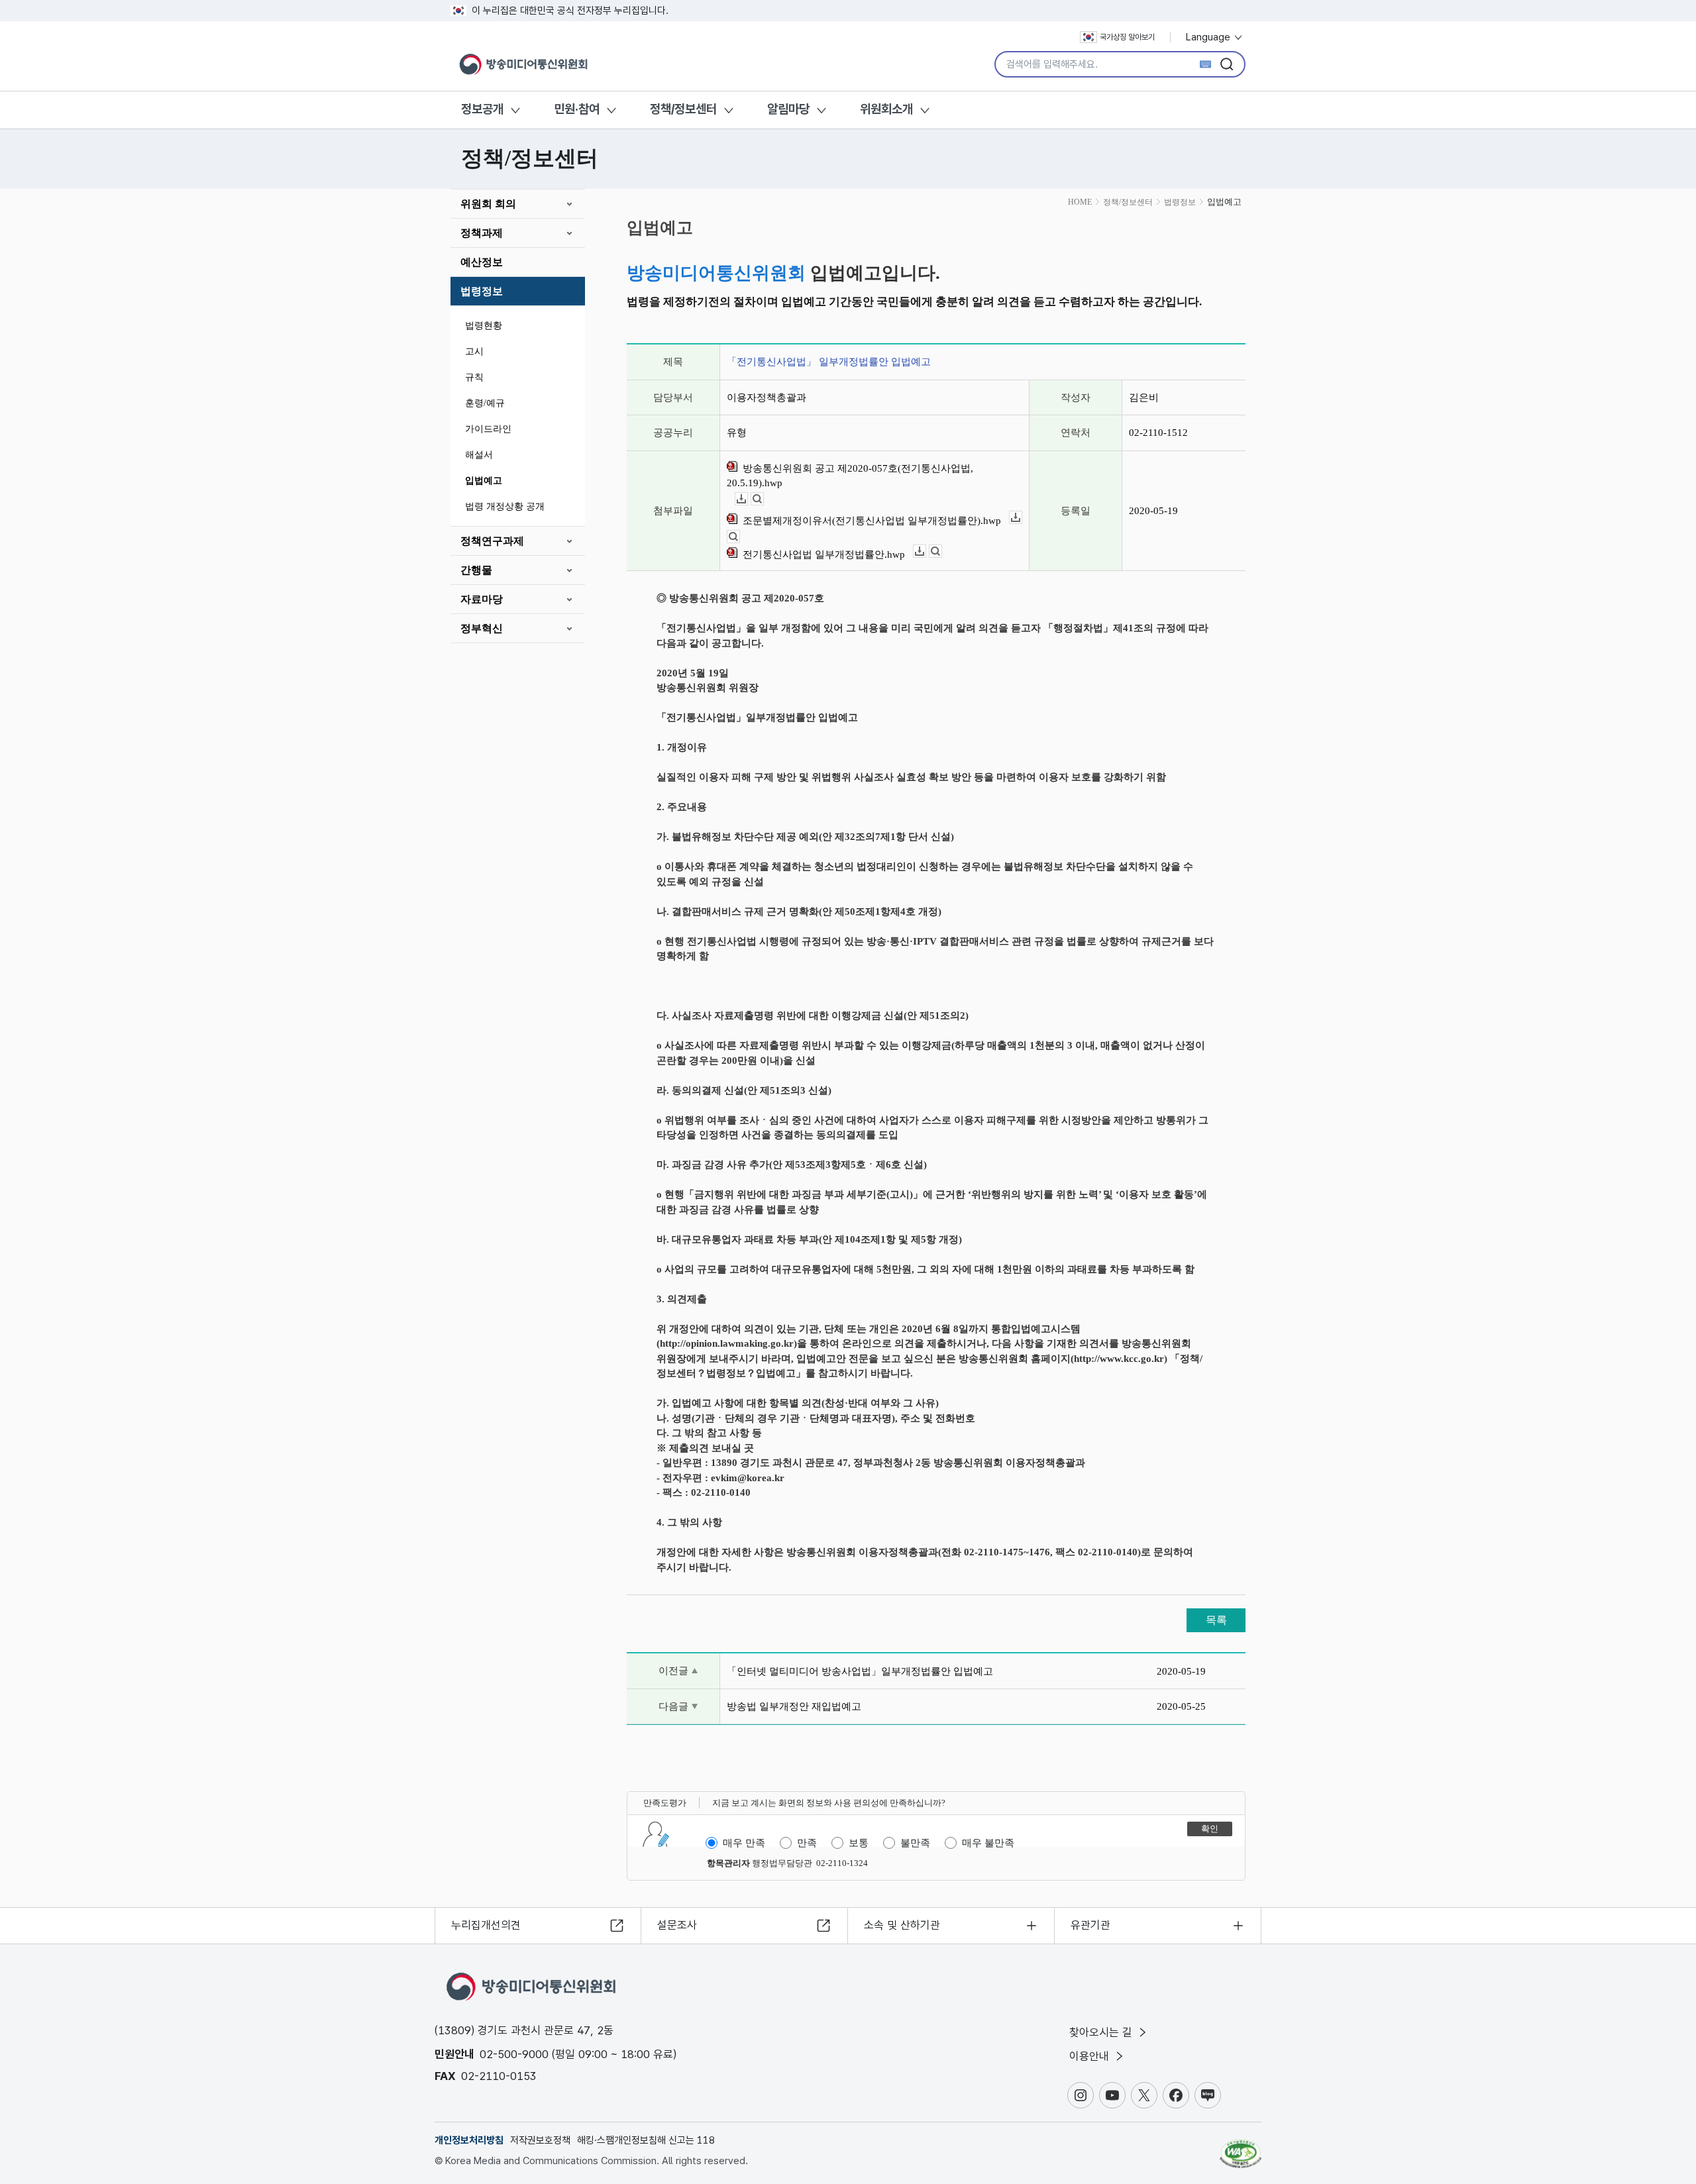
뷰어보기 (764, 499)
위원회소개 (886, 109)
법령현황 (484, 326)
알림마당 (788, 109)
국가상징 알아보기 (1127, 37)
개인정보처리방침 (469, 2140)
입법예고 (484, 481)
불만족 (915, 1843)
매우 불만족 (988, 1843)
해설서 (479, 455)
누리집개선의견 (486, 1925)
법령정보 (482, 291)
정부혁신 (482, 628)
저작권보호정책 (540, 2140)
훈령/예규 (485, 403)
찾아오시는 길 (1102, 2032)
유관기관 (1090, 1925)
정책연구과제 (492, 541)
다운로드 (748, 499)
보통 (859, 1843)
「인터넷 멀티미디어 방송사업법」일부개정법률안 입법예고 (860, 1671)
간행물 (476, 570)
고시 (474, 351)
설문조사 (677, 1925)
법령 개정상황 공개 (505, 506)
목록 (1216, 1620)
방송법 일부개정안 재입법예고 (794, 1706)
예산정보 (482, 262)
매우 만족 (744, 1843)
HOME (1080, 202)
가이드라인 (488, 429)
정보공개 (482, 109)
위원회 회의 (488, 204)
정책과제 (482, 233)
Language (1209, 37)
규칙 (474, 377)
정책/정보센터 (683, 109)
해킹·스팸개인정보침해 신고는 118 (646, 2140)
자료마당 (482, 599)
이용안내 (1091, 2056)
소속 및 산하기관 (902, 1925)
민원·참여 (577, 109)
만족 (807, 1843)
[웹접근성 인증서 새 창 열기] (1241, 2148)
